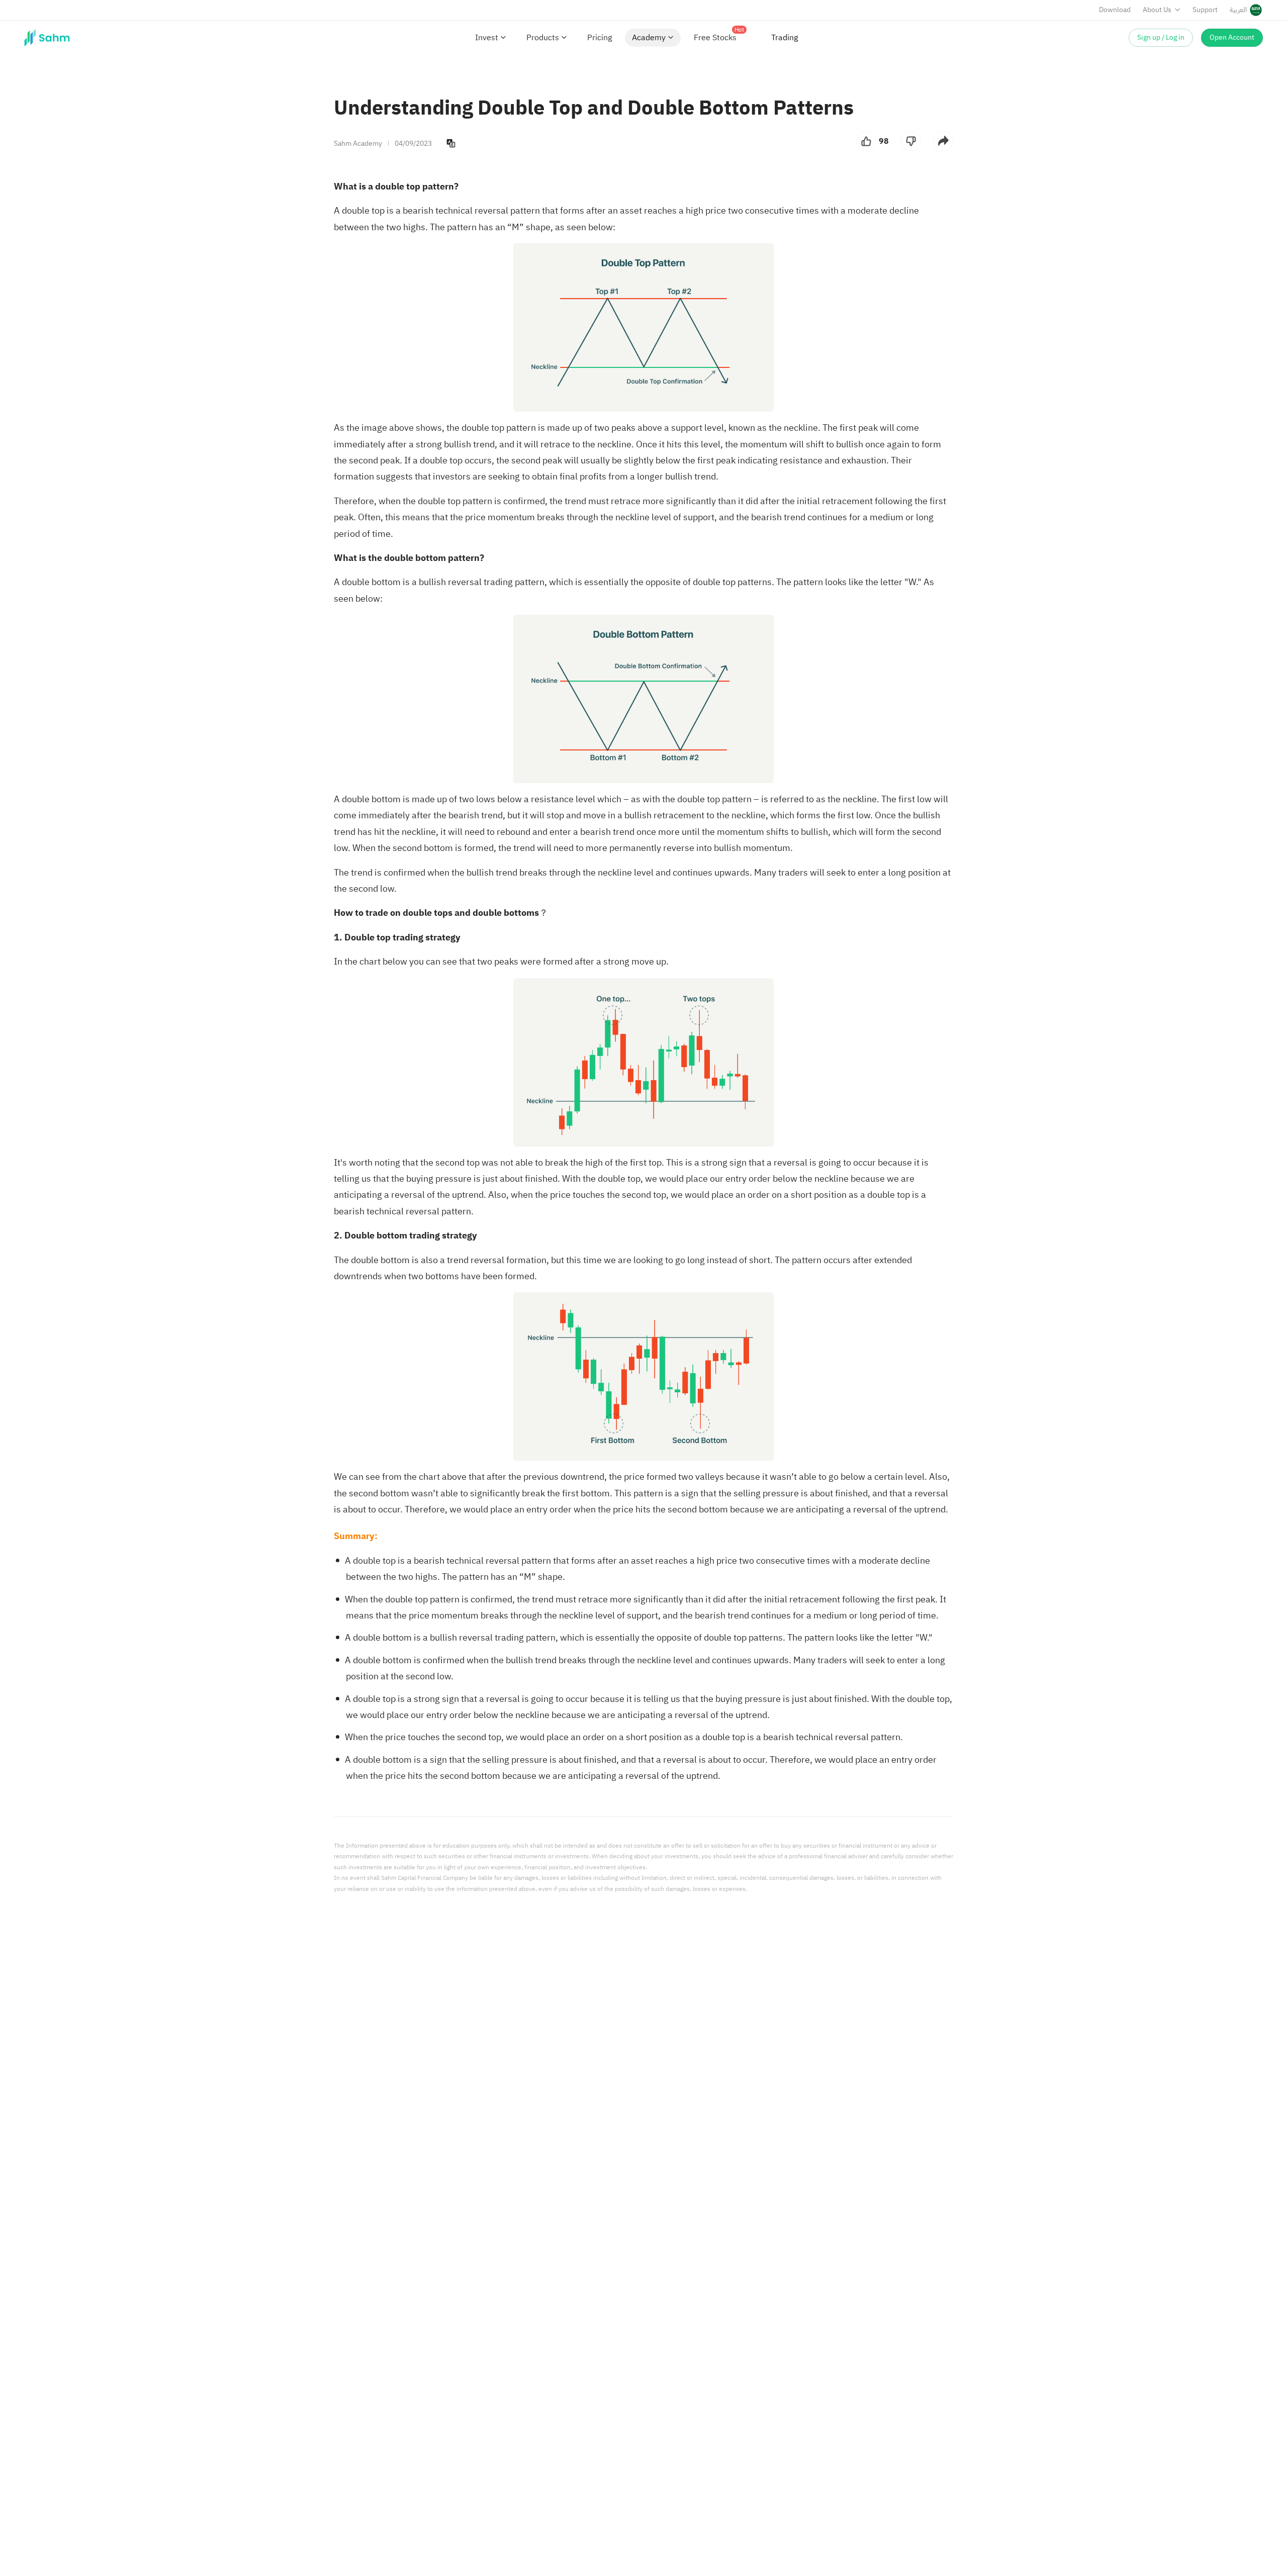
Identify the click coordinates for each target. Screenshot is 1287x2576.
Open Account (1232, 37)
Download (1115, 10)
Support (1205, 10)
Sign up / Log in (1161, 37)
